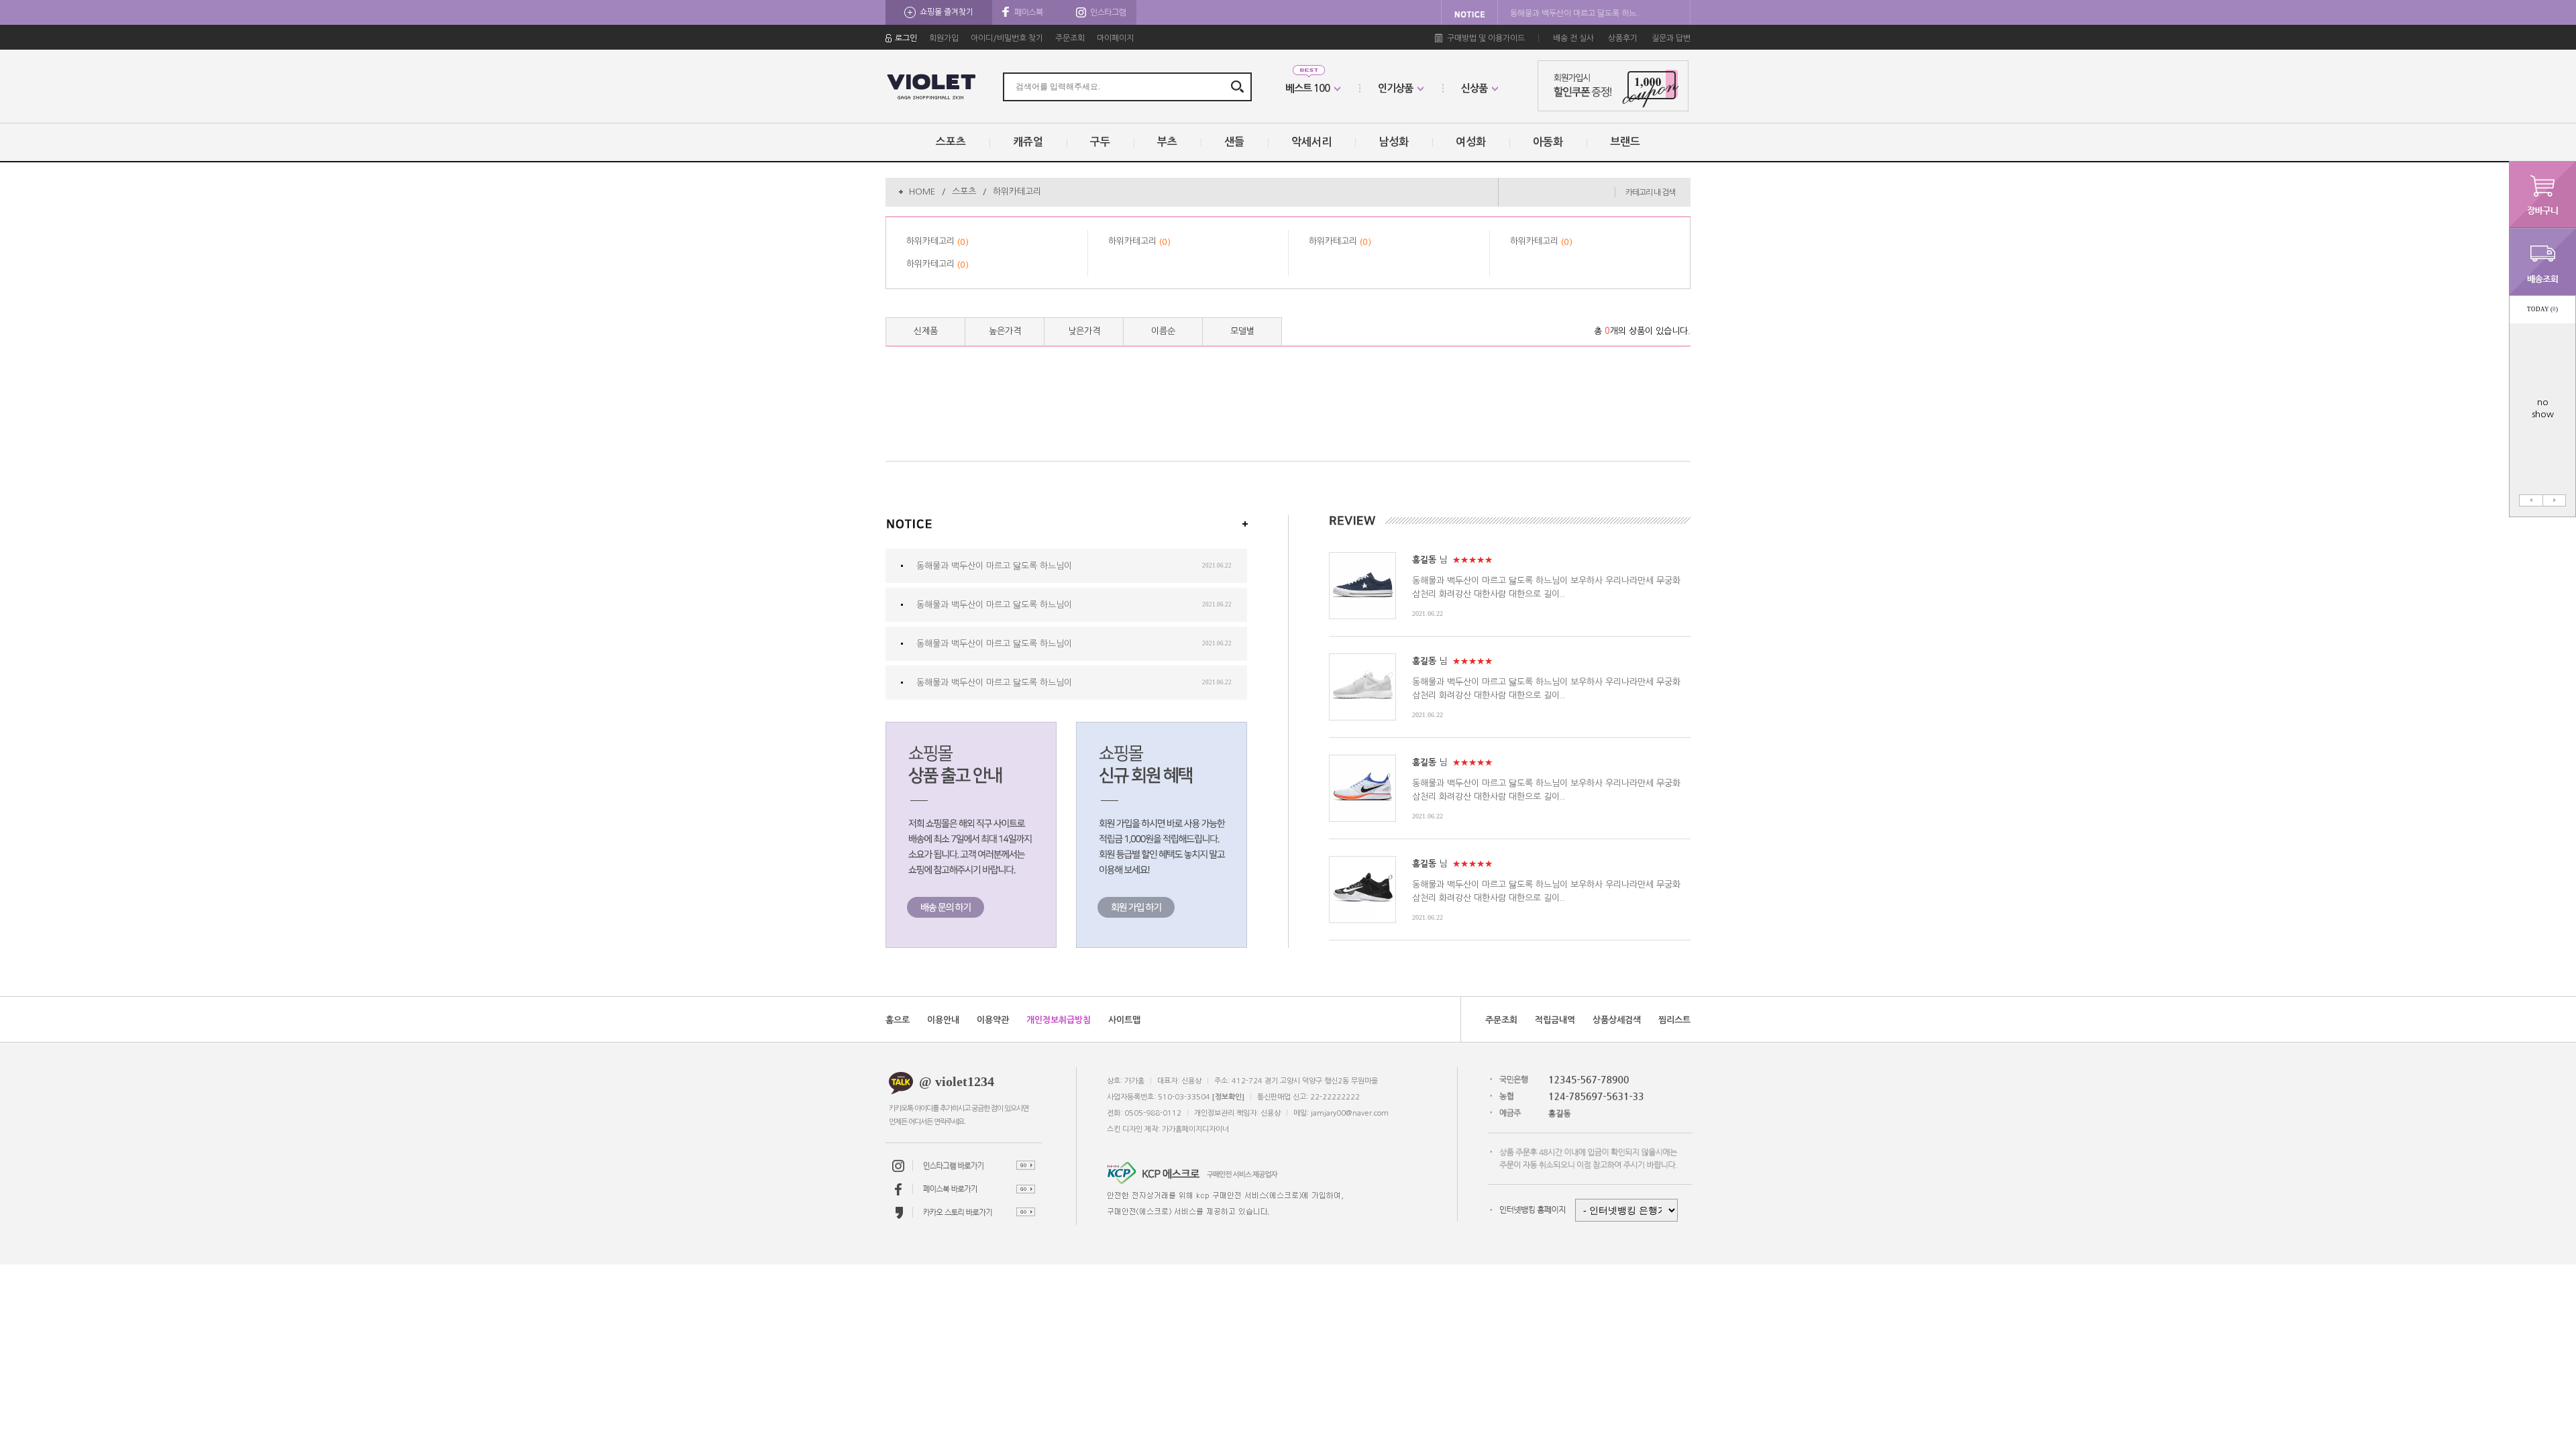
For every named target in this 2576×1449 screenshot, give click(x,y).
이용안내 (943, 1020)
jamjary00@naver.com (1350, 1113)
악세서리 (1311, 142)
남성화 (1394, 142)
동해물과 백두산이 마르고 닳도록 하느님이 (994, 566)
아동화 (1548, 142)
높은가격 (1005, 331)
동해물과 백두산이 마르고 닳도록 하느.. (1576, 13)
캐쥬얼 (1028, 142)
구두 (1100, 142)
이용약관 (993, 1020)
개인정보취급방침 (1059, 1020)
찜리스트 (1674, 1020)
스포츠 (951, 142)
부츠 (1167, 142)
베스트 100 (1307, 88)
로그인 (906, 38)
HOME (922, 192)
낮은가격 (1084, 331)
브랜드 (1625, 142)
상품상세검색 (1617, 1020)
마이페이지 (1115, 38)
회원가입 (944, 38)
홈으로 (898, 1020)
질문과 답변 (1671, 38)
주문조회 (1070, 38)
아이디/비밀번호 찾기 (1007, 38)
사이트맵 (1124, 1020)
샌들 (1234, 142)
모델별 (1242, 331)
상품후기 (1623, 38)
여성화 (1471, 142)
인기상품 (1395, 88)
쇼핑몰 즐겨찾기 (947, 12)
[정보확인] (1228, 1097)
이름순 (1163, 331)
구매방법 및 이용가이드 (1486, 38)
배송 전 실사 (1573, 38)
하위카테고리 (1017, 192)
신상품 (1474, 88)
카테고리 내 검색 (1650, 193)
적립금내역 (1555, 1020)
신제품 (926, 331)
